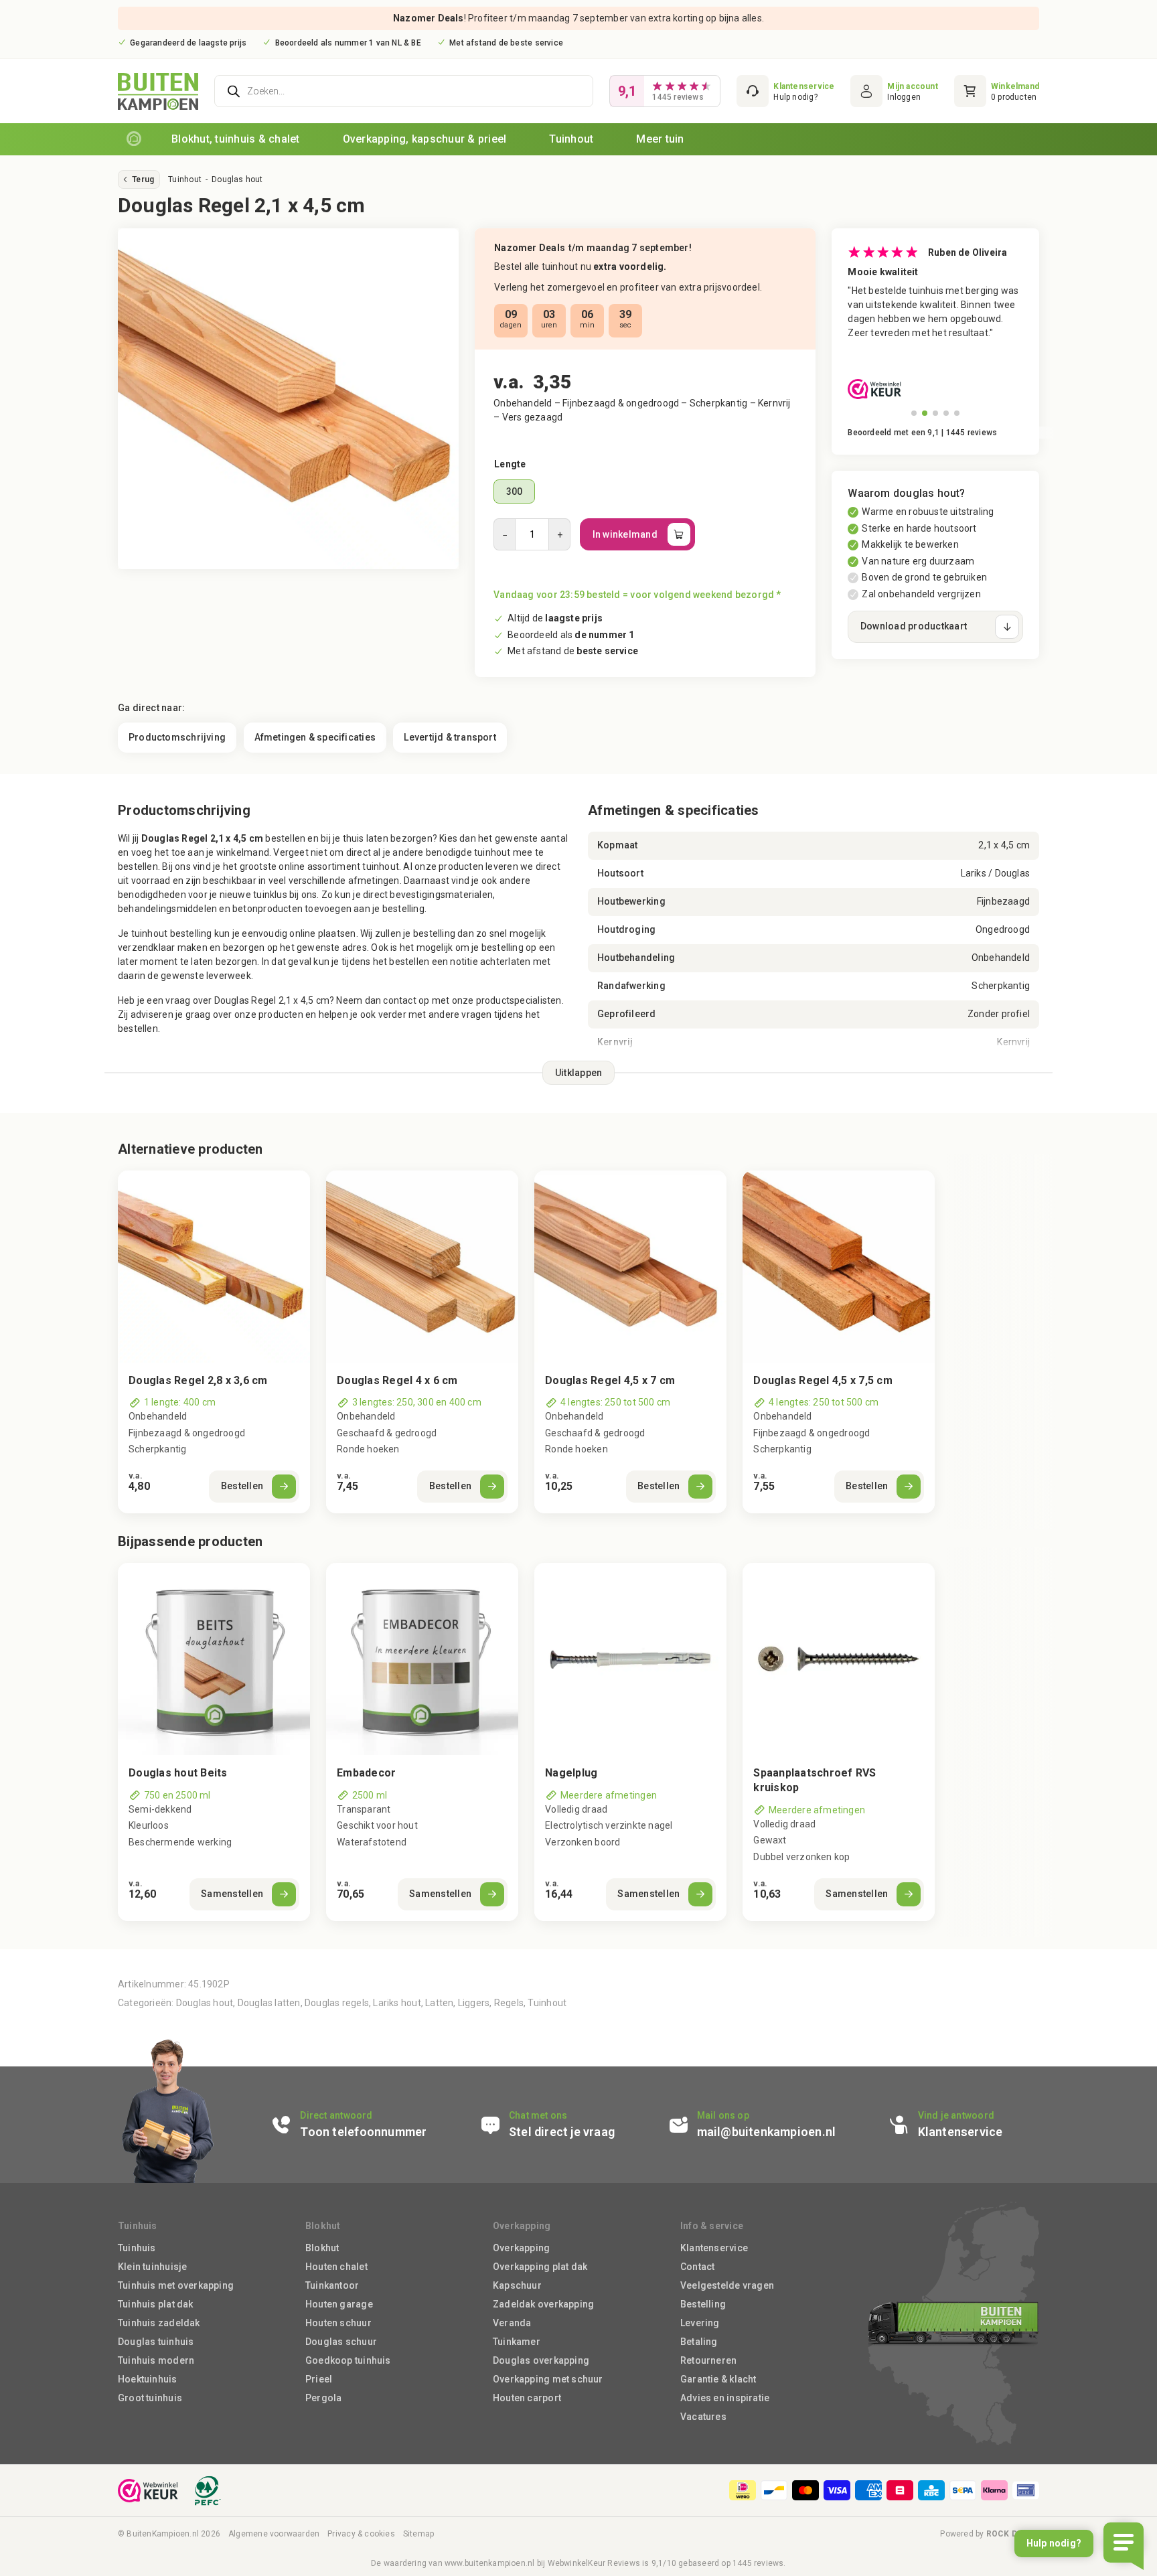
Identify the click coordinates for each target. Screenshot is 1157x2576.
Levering (700, 2323)
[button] (914, 413)
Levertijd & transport (450, 737)
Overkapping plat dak (540, 2267)
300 (515, 491)
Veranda (512, 2323)
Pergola (323, 2398)
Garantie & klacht (718, 2379)
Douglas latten (269, 2003)
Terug (143, 179)
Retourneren (708, 2360)
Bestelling (703, 2304)
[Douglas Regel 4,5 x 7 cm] (630, 1267)
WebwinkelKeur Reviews (594, 2563)
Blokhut (322, 2248)
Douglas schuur (341, 2342)
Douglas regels (337, 2003)
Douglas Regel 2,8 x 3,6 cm (198, 1380)
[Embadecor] (422, 1659)
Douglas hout (237, 179)
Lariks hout (397, 2003)
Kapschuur (517, 2285)
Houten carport (527, 2398)
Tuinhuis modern (156, 2360)
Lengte (510, 464)
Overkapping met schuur (548, 2379)
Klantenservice (714, 2248)
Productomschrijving (177, 737)
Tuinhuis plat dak (156, 2304)
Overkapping (521, 2248)
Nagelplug (571, 1773)
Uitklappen (579, 1073)
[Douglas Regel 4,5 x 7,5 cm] (839, 1267)
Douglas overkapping (541, 2360)
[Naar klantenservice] (785, 91)
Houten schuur (338, 2323)
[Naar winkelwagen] (997, 91)
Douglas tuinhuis (156, 2342)
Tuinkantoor (332, 2285)
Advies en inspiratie (725, 2398)
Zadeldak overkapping (543, 2304)
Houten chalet (336, 2267)
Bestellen (242, 1486)
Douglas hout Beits (178, 1773)
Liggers (474, 2003)
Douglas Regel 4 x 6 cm (397, 1380)
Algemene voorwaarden (274, 2534)
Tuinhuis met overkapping (176, 2285)
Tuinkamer (517, 2342)
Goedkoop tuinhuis (348, 2360)
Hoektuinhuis (148, 2379)
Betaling (699, 2342)
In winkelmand (625, 534)
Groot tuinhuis (150, 2398)
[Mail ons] (770, 2125)
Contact (697, 2267)
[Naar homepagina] (134, 139)
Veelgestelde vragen (727, 2285)
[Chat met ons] (565, 2125)
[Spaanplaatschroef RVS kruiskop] (839, 1659)
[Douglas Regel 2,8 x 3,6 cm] (214, 1267)
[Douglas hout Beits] (214, 1659)
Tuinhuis (137, 2248)
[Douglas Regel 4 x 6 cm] (422, 1267)
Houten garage (339, 2304)
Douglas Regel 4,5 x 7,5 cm (823, 1380)
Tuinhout (185, 179)
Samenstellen (232, 1894)
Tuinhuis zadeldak (159, 2323)
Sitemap (418, 2534)
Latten (439, 2003)
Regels (509, 2003)
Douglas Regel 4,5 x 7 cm (610, 1380)
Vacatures (703, 2417)
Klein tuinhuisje (152, 2267)
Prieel (319, 2379)
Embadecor (366, 1773)
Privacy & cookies (361, 2534)
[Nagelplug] (630, 1659)
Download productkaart (914, 626)
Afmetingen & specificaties (315, 737)
